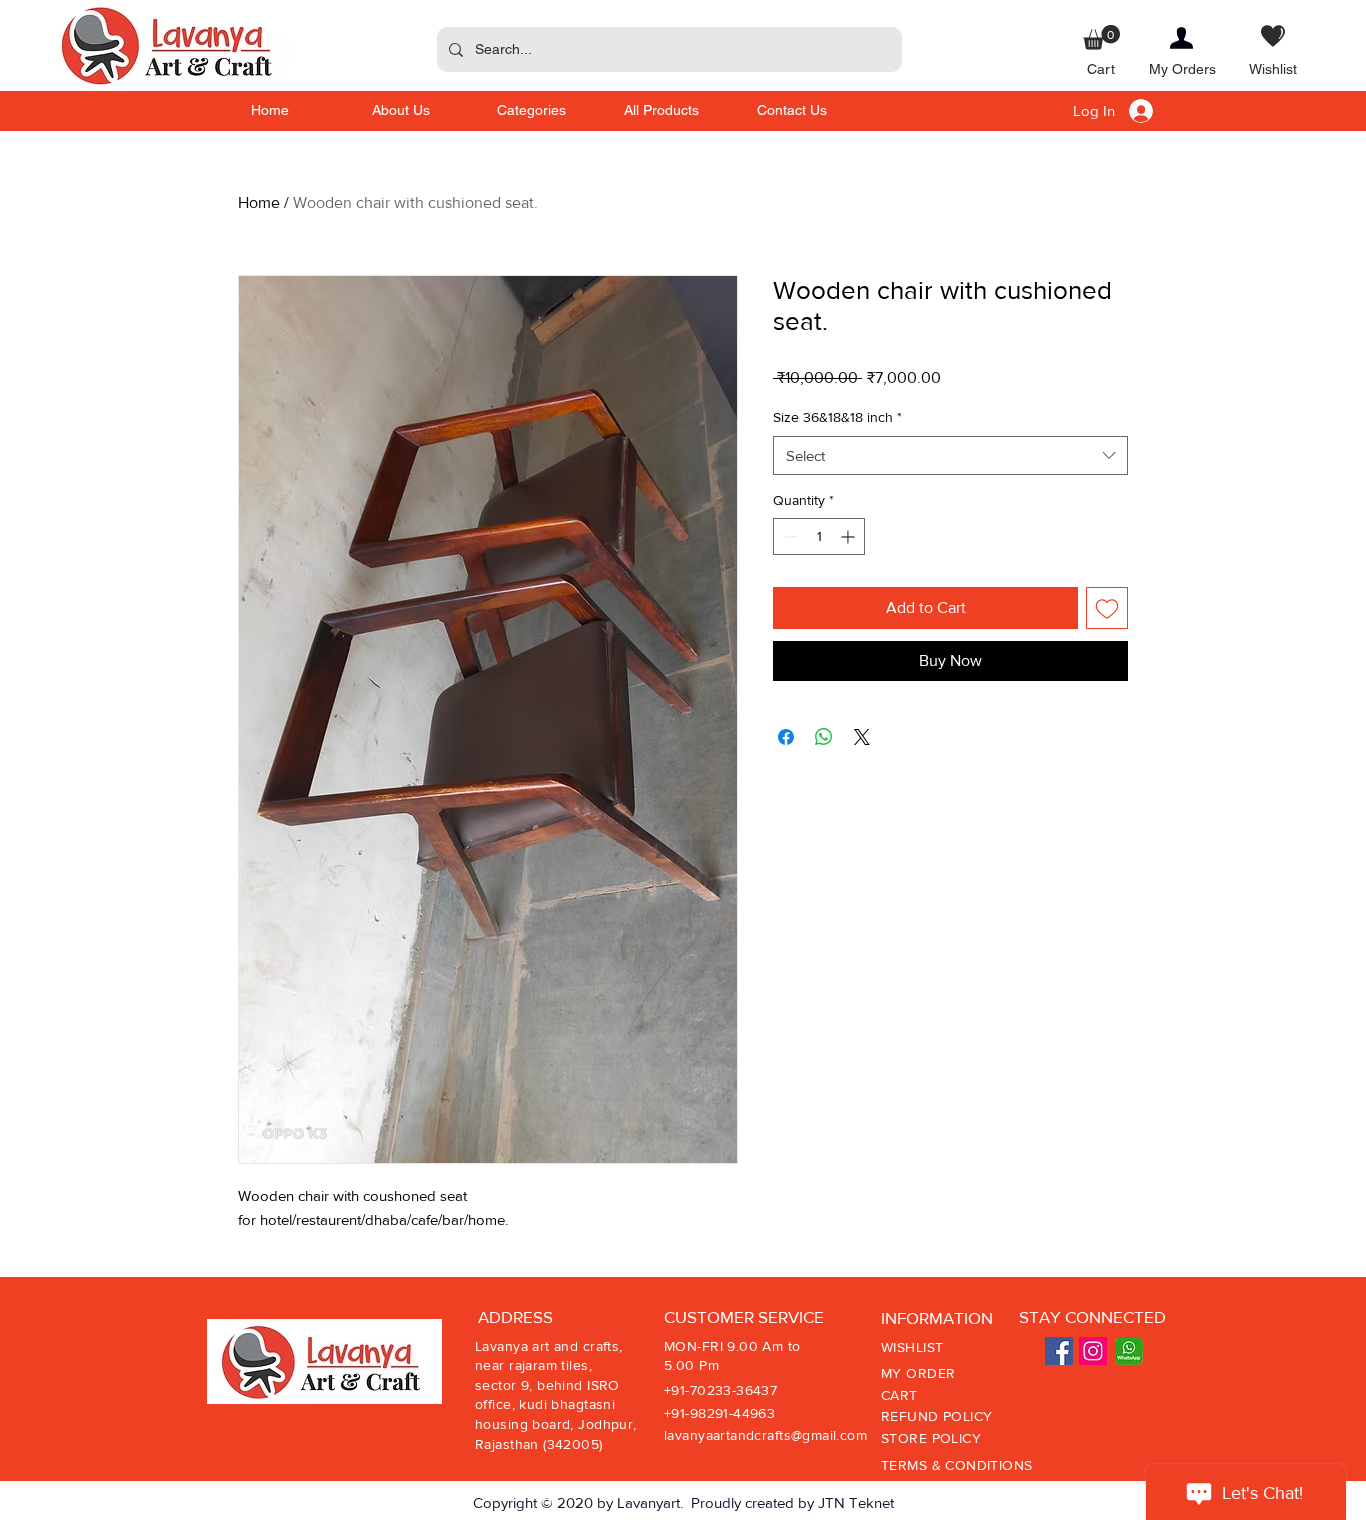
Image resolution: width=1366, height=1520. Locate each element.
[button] (1101, 37)
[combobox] (950, 455)
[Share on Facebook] (786, 737)
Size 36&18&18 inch (837, 417)
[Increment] (849, 536)
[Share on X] (862, 737)
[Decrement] (788, 536)
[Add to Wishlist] (1107, 608)
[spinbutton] (819, 536)
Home (259, 202)
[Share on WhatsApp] (824, 737)
